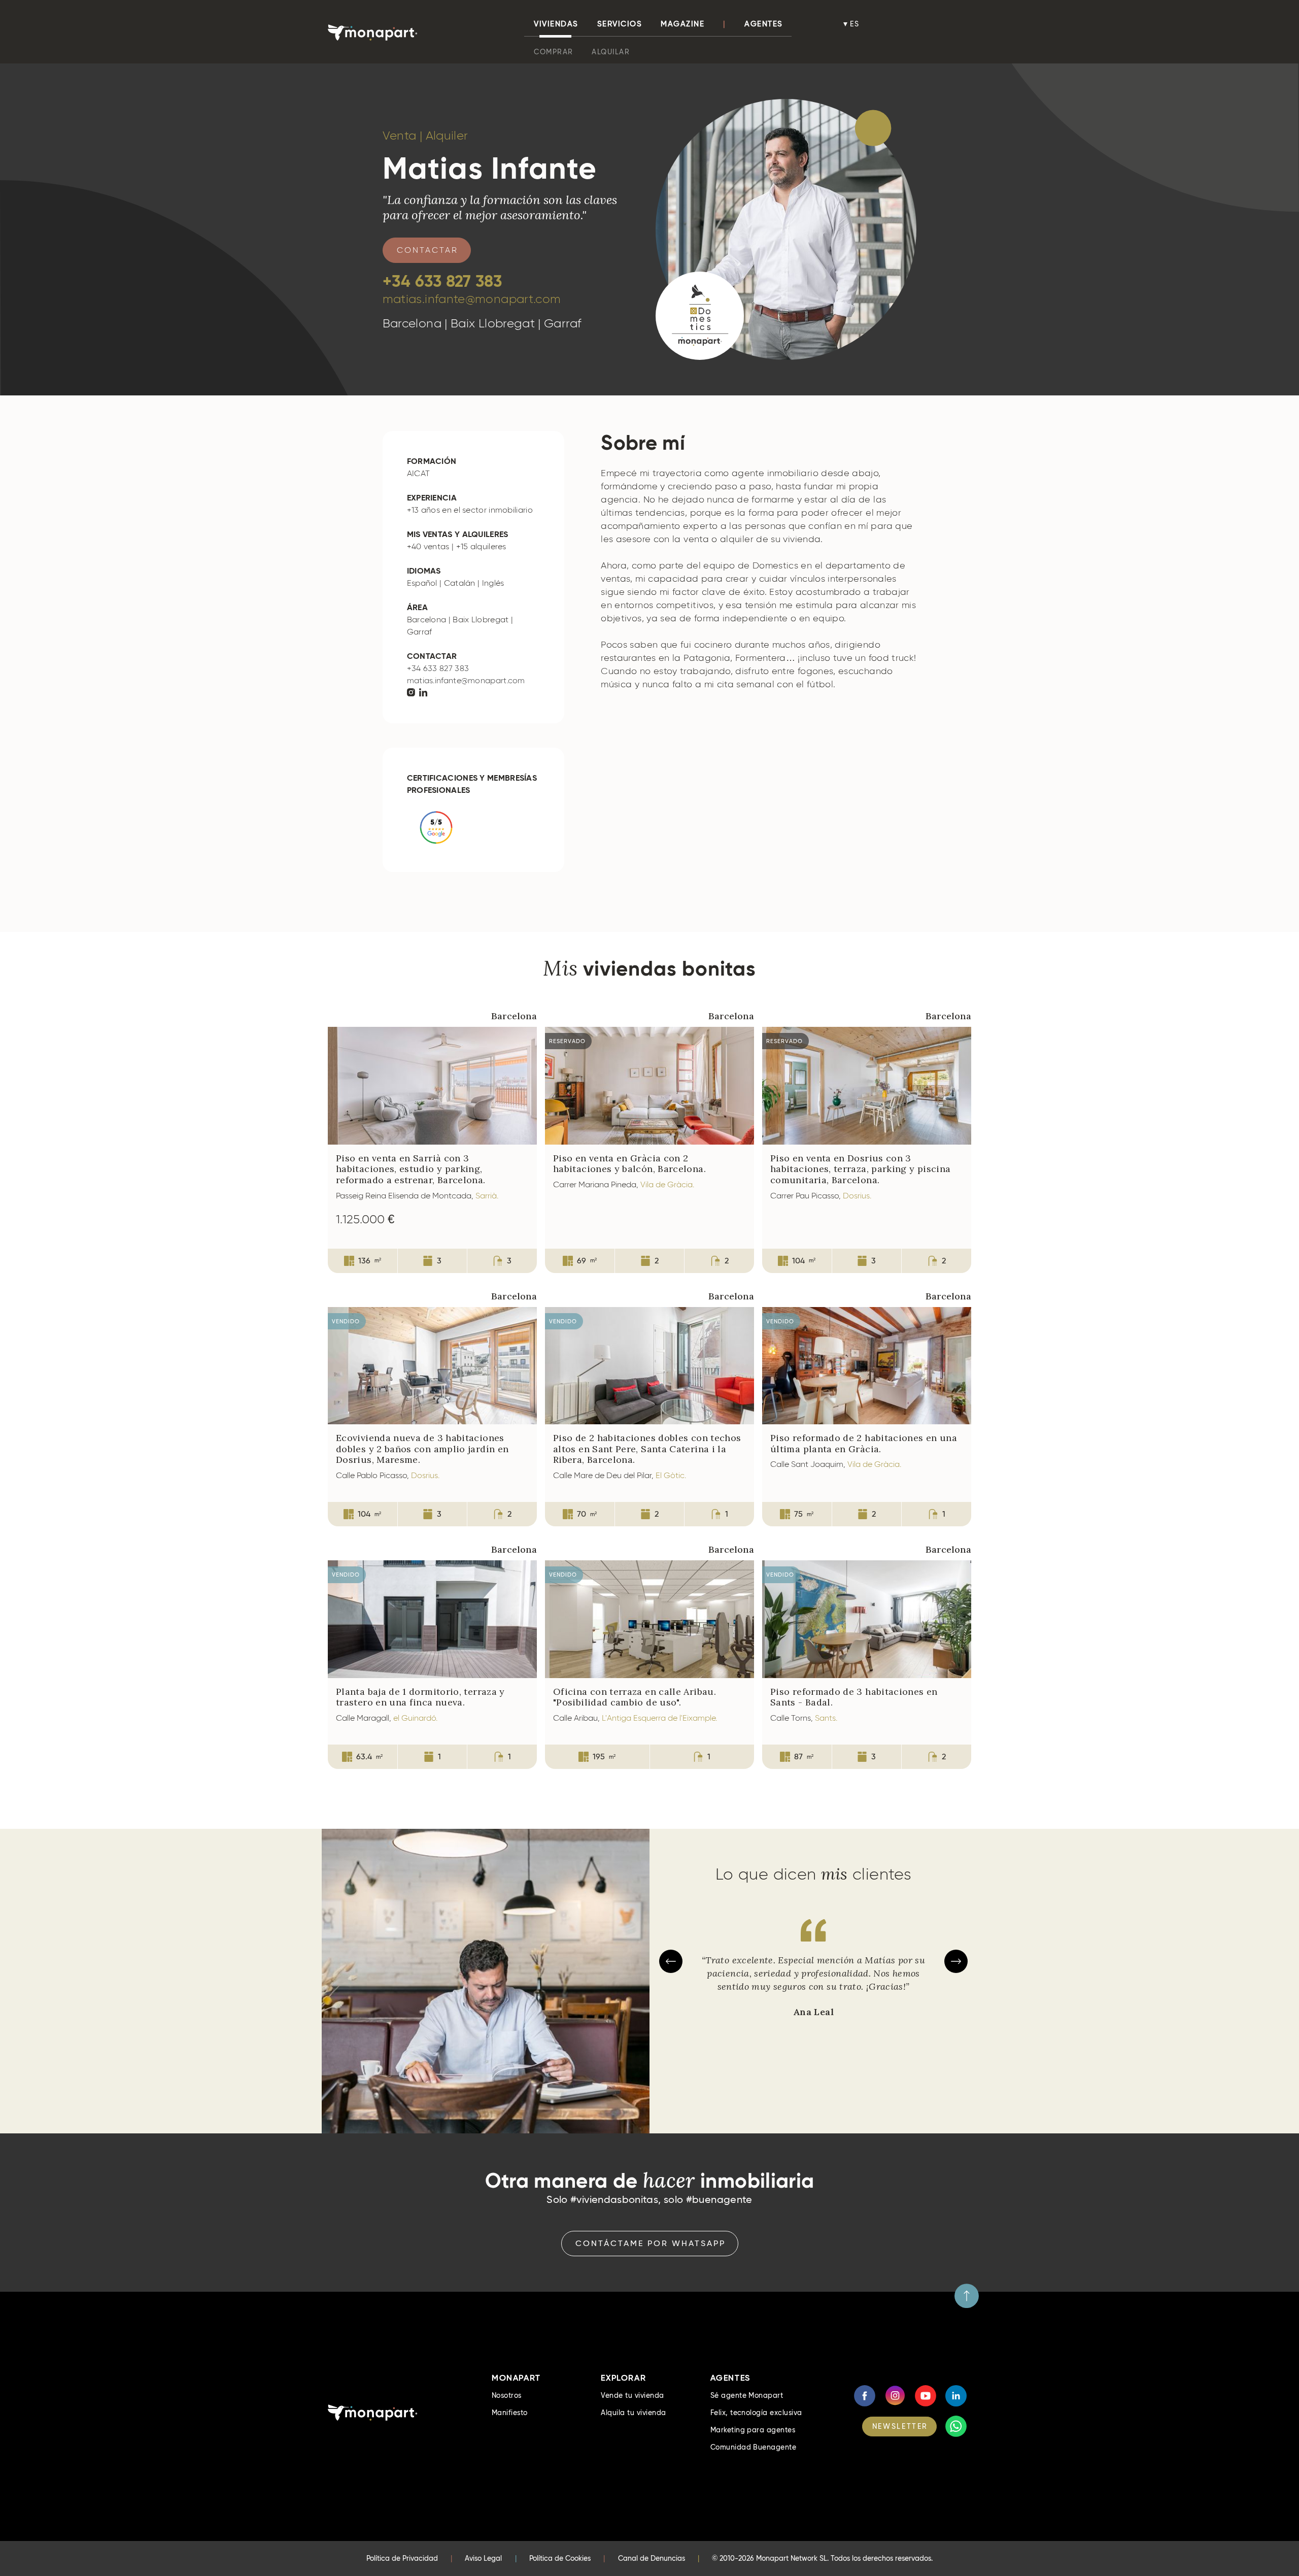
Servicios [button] (620, 24)
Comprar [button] (554, 52)
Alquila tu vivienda (633, 2413)
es (855, 24)
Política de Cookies (560, 2558)
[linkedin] (423, 693)
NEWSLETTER (900, 2426)
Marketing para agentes (753, 2430)
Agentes (764, 24)
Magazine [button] (682, 24)
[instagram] (411, 693)
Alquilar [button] (611, 52)
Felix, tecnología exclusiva (756, 2413)
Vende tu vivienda (632, 2395)
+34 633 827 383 (442, 281)
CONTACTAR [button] (428, 250)
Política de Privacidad (402, 2558)
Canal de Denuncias (652, 2558)
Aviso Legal (483, 2558)
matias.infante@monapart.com (472, 299)
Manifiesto (510, 2413)
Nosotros (507, 2395)
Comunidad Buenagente (754, 2447)
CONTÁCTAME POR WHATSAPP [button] (651, 2243)
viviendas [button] (556, 24)
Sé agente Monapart (747, 2395)
